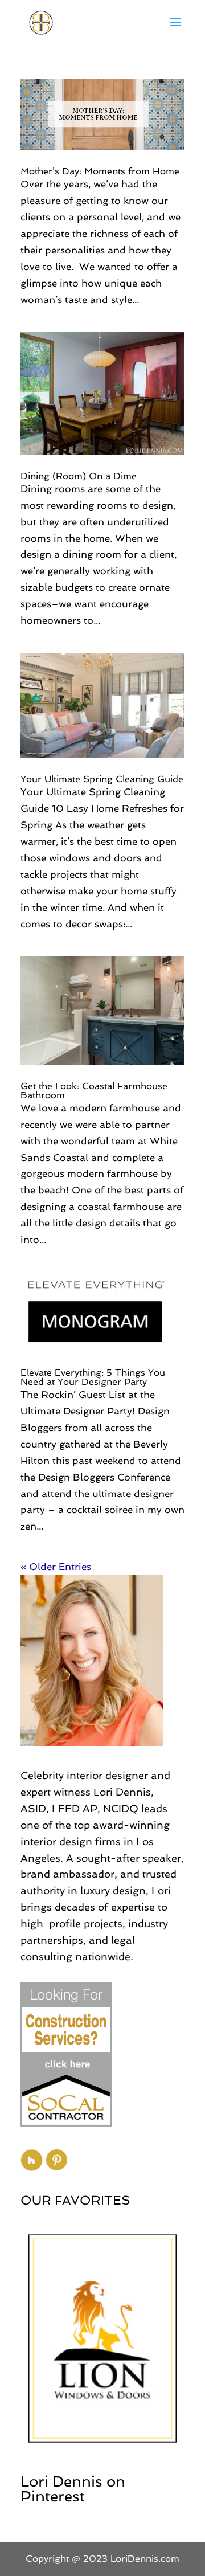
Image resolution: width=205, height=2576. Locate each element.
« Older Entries (56, 1567)
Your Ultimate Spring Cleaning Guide (102, 779)
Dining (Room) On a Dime (79, 476)
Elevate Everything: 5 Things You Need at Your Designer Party (93, 1377)
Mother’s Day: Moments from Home (100, 171)
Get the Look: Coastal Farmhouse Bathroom (94, 1091)
